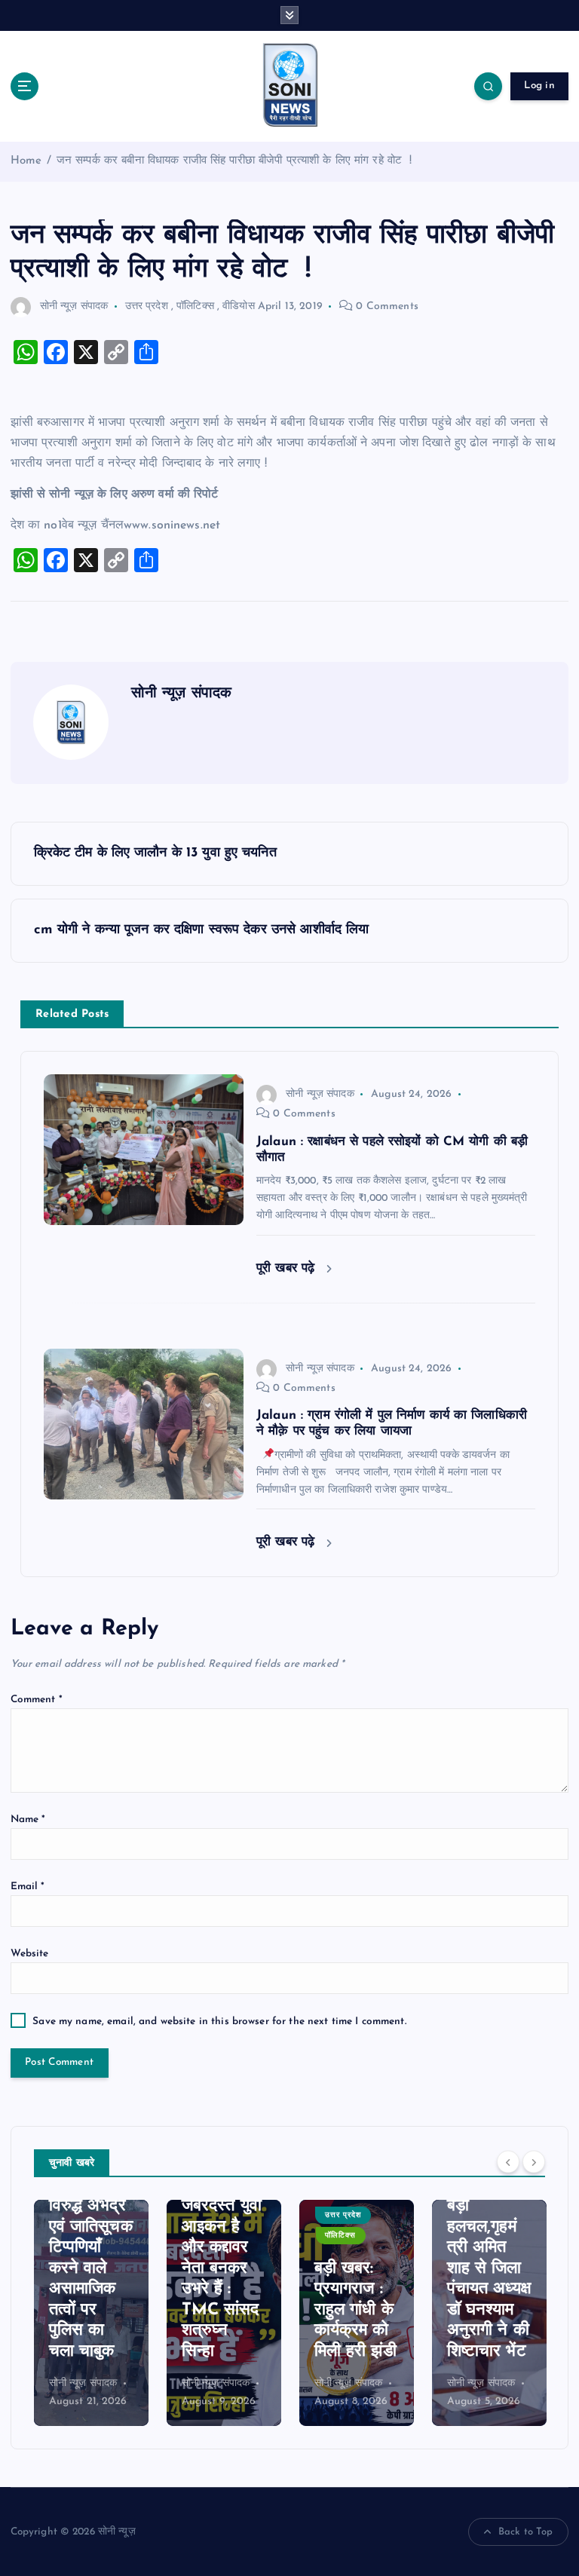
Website (30, 1954)
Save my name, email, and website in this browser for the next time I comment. (219, 2022)
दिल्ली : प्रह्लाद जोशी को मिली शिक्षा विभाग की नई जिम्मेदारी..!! (488, 2310)
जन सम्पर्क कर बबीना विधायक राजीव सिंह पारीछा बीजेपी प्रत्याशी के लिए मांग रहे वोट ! (234, 161)
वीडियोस (239, 306)
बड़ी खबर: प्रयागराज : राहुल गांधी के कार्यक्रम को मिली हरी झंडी (223, 2310)
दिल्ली (466, 2215)
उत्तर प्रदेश (147, 306)
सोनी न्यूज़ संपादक (74, 306)
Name (28, 1819)
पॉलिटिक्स (195, 306)
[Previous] (508, 2161)
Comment (37, 1700)
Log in (539, 86)
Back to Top (526, 2532)
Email (28, 1887)
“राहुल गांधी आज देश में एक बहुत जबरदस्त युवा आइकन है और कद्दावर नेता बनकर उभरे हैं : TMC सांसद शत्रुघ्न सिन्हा (89, 2248)
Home (26, 161)
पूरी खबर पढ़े (288, 1268)
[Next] (534, 2161)
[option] (91, 2313)
